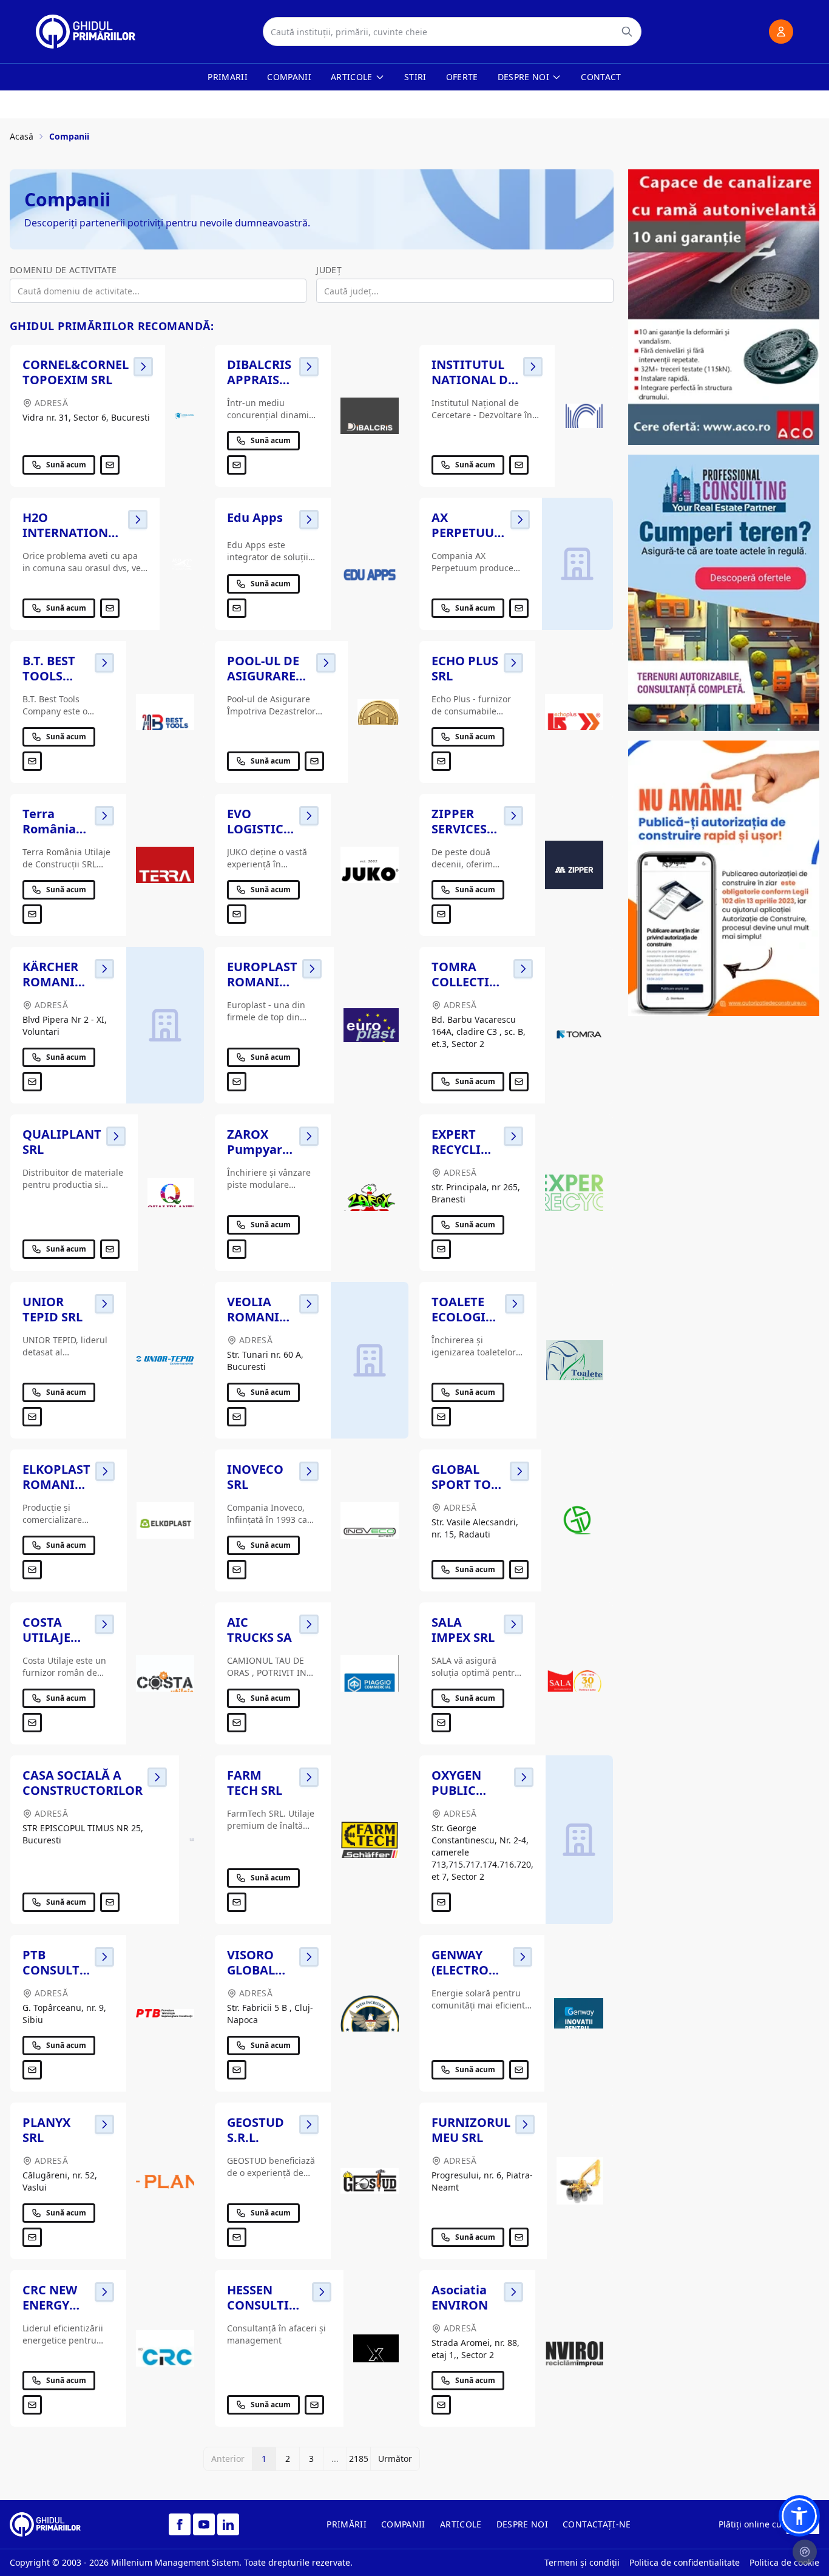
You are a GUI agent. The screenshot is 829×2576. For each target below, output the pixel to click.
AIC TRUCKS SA (259, 1630)
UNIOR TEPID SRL (52, 1309)
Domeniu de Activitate (63, 270)
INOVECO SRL (255, 1477)
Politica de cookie (784, 2562)
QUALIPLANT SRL (62, 1142)
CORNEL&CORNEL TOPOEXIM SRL (76, 372)
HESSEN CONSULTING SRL (267, 2305)
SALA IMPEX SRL (463, 1630)
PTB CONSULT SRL (51, 1970)
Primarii (228, 77)
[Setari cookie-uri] (805, 2552)
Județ (329, 270)
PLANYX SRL (46, 2130)
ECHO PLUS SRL (465, 668)
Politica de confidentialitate (685, 2562)
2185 (359, 2459)
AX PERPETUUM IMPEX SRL (469, 533)
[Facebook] (180, 2524)
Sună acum (66, 465)
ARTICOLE (461, 2524)
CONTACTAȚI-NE (597, 2524)
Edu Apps (255, 517)
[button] (799, 2516)
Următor (395, 2459)
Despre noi (524, 77)
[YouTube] (204, 2524)
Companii (289, 77)
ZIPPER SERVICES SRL (459, 829)
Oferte (462, 77)
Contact (601, 77)
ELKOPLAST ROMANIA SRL (56, 1484)
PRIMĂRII (347, 2524)
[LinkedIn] (228, 2524)
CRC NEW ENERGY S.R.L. (50, 2305)
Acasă (22, 136)
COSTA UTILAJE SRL (46, 1637)
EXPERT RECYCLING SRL (465, 1149)
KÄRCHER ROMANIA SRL (53, 982)
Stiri (415, 77)
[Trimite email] (110, 465)
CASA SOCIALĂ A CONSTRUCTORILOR (83, 1783)
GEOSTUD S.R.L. (255, 2130)
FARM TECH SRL (255, 1783)
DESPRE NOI (523, 2524)
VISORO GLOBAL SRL (251, 1970)
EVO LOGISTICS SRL (259, 829)
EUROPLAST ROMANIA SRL (262, 982)
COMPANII (403, 2524)
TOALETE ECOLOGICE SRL (466, 1317)
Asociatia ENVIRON (460, 2297)
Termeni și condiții (582, 2562)
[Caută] (627, 32)
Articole (352, 77)
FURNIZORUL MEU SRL (471, 2130)
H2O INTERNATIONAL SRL (73, 533)
